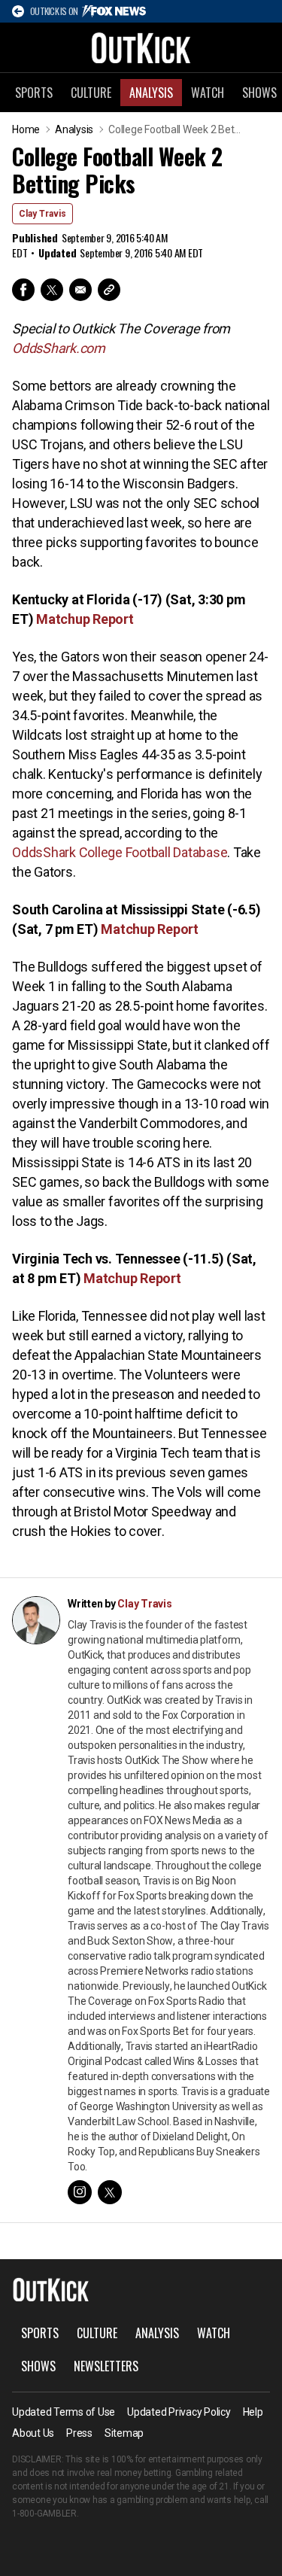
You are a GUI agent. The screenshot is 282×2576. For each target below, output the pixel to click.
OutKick (141, 47)
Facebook (23, 290)
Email (80, 290)
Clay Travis (42, 214)
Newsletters (106, 2366)
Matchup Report (85, 619)
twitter (110, 2192)
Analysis (151, 93)
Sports (34, 93)
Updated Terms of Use (64, 2412)
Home (26, 129)
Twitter (52, 290)
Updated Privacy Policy (179, 2412)
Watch (208, 93)
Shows (38, 2366)
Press (79, 2433)
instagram (80, 2192)
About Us (33, 2433)
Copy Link (109, 290)
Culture (91, 93)
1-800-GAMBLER (44, 2514)
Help (253, 2412)
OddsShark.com (59, 348)
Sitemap (124, 2433)
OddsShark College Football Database (120, 852)
